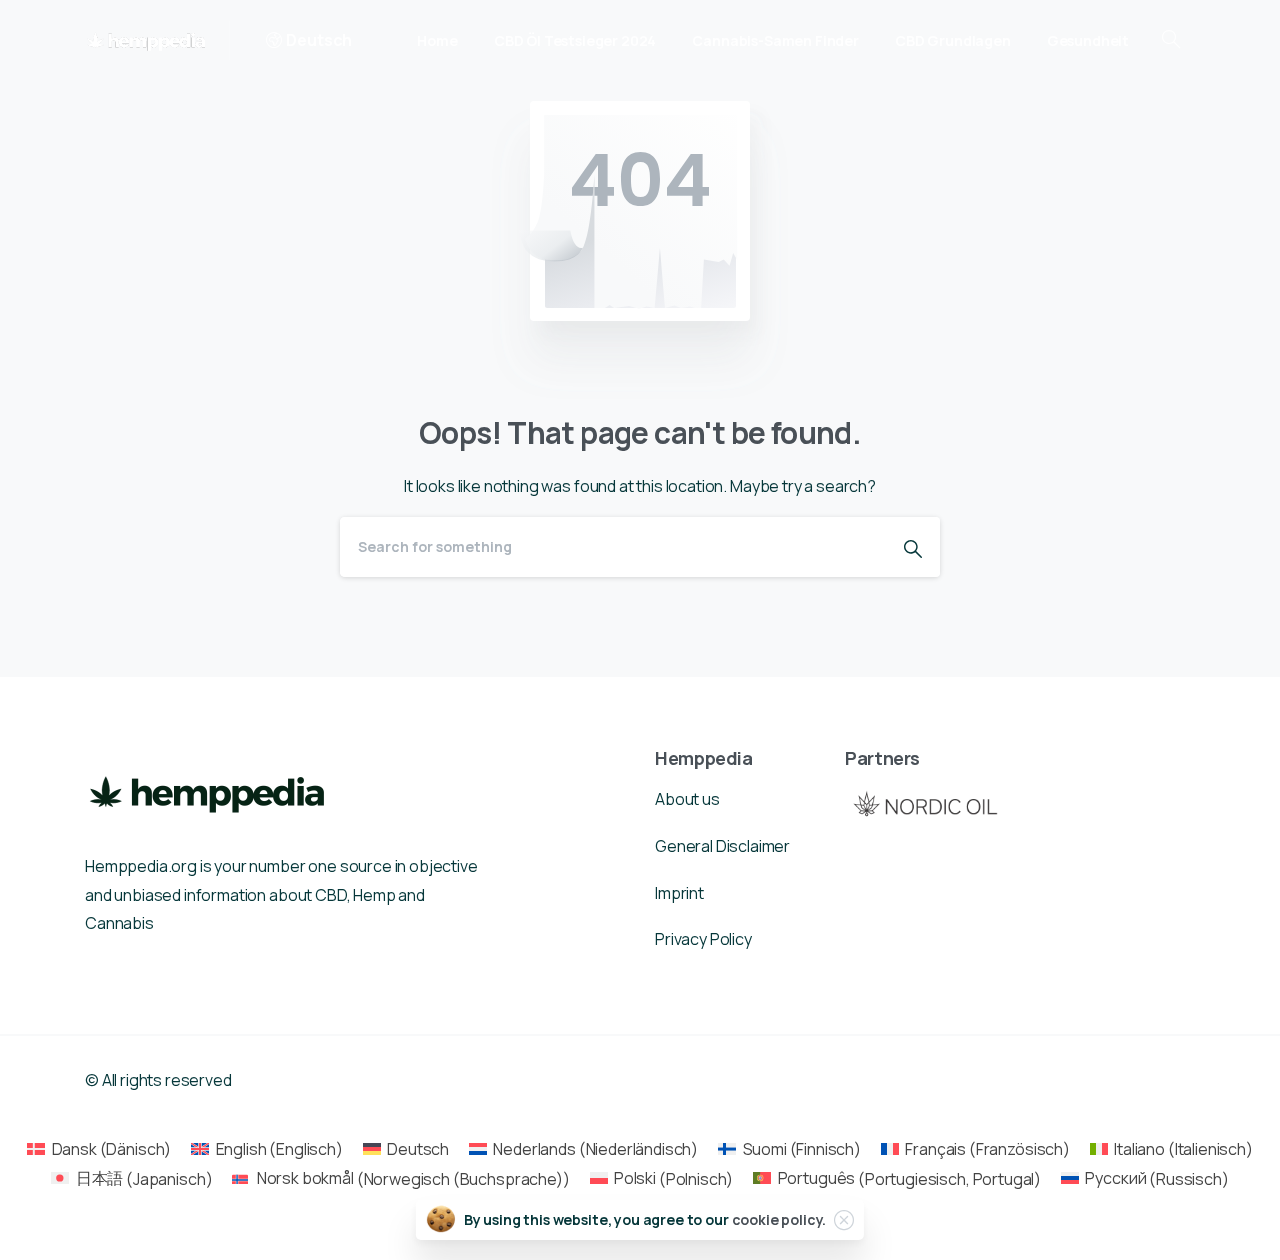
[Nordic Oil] (925, 803)
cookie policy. (779, 1219)
